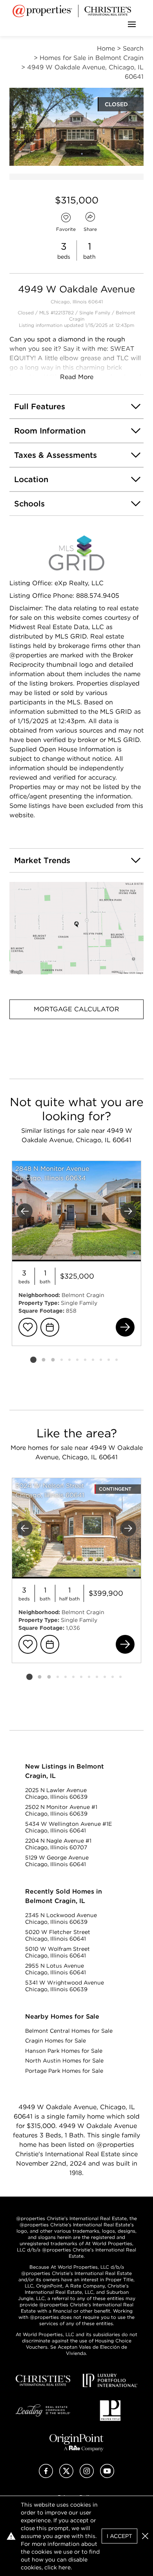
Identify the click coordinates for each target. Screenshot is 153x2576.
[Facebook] (46, 2476)
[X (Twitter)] (66, 2476)
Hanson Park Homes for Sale (64, 2051)
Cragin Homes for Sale (56, 2041)
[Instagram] (87, 2476)
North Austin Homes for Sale (64, 2061)
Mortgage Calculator (76, 1009)
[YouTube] (107, 2476)
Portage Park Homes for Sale (64, 2071)
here (65, 2567)
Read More (77, 377)
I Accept (119, 2536)
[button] (76, 928)
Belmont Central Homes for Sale (69, 2031)
